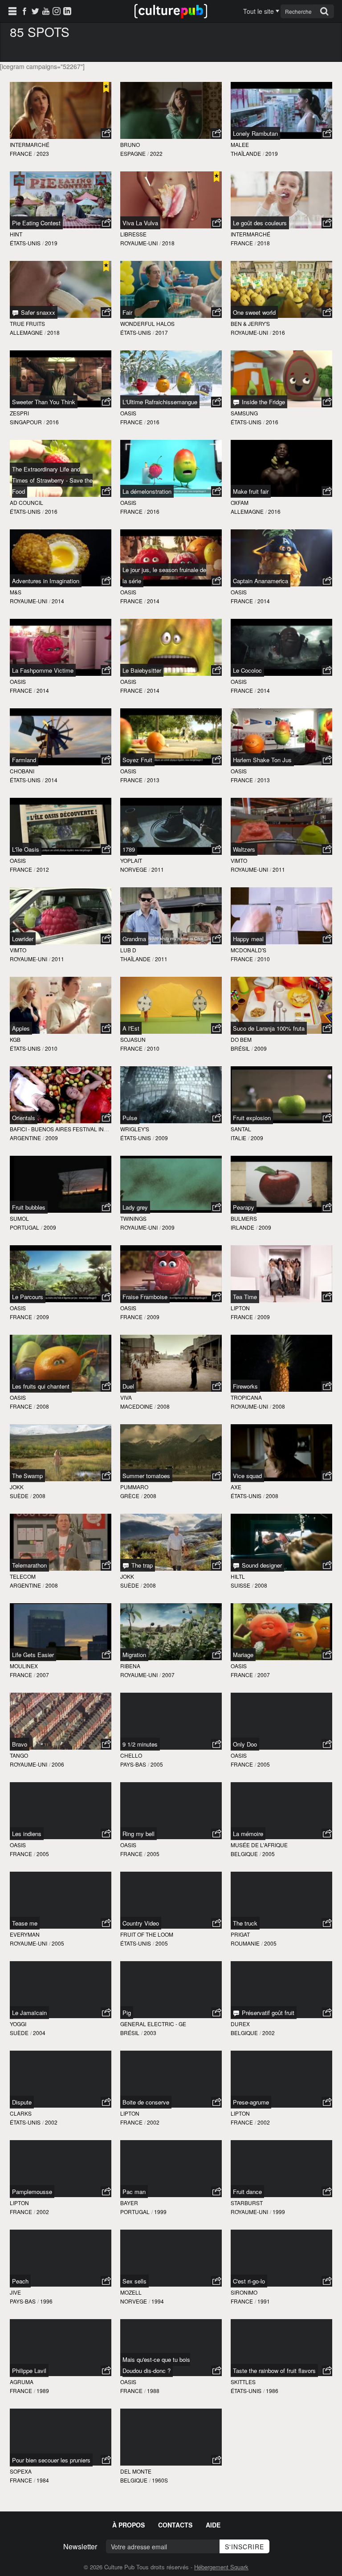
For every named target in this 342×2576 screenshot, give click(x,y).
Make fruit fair (251, 491)
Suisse (240, 1585)
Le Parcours (28, 1297)
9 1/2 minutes (140, 1744)
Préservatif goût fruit (267, 2013)
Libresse (133, 234)
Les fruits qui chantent (41, 1386)
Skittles (243, 2382)
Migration (134, 1655)
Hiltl (238, 1576)
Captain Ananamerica (261, 581)
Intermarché (30, 144)
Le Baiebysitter (142, 670)
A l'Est (131, 1028)
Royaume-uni (139, 243)
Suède (19, 1496)
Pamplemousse (32, 2192)
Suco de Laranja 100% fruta (269, 1028)
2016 (279, 332)
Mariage (243, 1655)
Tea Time (245, 1297)
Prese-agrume (251, 2102)
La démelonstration (147, 491)
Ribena (130, 1666)
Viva (126, 1397)
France (21, 153)
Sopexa (21, 2471)
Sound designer (261, 1565)
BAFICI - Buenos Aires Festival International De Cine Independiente (109, 1129)
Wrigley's (135, 1129)
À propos (128, 2525)
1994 (158, 2301)
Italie (238, 1138)
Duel (128, 1386)
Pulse (130, 1118)
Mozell (131, 2292)
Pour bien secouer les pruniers (51, 2460)
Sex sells (134, 2281)
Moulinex (24, 1666)
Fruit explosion (252, 1118)
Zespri (19, 413)
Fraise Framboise (145, 1297)
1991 (264, 2301)
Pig (127, 2013)
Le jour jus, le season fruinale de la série (164, 575)
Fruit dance (247, 2192)
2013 (153, 780)
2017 (162, 332)
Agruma (22, 2382)
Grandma (134, 939)
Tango (19, 1755)
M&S (16, 592)
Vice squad (247, 1476)
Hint (16, 234)
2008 (43, 1406)
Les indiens (27, 1834)
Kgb (15, 1039)
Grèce (130, 1496)
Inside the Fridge (263, 402)
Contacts (175, 2525)
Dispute (22, 2102)
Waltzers (244, 849)
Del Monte (136, 2471)
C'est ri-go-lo (249, 2281)
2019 (272, 153)
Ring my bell (138, 1834)
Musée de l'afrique (259, 1845)
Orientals (24, 1118)
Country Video (141, 1923)
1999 (160, 2212)
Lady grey (135, 1207)
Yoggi (18, 2024)
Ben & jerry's (250, 323)
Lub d (128, 950)
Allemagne (26, 332)
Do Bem (241, 1039)
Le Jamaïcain (29, 2013)
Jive (15, 2292)
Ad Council (26, 502)
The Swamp (27, 1476)
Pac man (134, 2192)
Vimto (239, 860)
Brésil (240, 1048)
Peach (20, 2281)
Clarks (21, 2113)
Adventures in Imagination (46, 581)
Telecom (23, 1576)
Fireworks (245, 1386)
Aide (213, 2525)
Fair (127, 312)
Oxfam (240, 502)
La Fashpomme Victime (43, 670)
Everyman (25, 1934)
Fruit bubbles (29, 1207)
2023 (43, 153)
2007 (43, 1675)
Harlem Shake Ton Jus (262, 760)
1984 (43, 2480)
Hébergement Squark (221, 2567)
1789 (129, 849)
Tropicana (246, 1397)
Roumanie (245, 1943)
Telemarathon (29, 1565)
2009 (261, 1048)
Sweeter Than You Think (44, 402)
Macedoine (136, 1406)
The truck (245, 1923)
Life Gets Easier (33, 1655)
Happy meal (248, 939)
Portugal (24, 1227)
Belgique (244, 1854)
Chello (131, 1755)
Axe (236, 1487)
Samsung (244, 413)
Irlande (242, 1227)
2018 (168, 243)
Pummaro (134, 1487)
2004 (39, 2033)
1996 (46, 2301)
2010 (264, 959)
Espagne (133, 153)
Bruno (130, 144)
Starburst (247, 2203)
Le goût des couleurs (260, 223)
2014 (58, 601)
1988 (153, 2391)
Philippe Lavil (29, 2371)
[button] (106, 134)
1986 (272, 2391)
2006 (58, 1764)
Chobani (22, 771)
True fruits (27, 323)
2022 (156, 153)
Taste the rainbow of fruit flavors (274, 2371)
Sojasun (133, 1039)
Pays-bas (133, 1764)
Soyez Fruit (137, 760)
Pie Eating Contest (36, 223)
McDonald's (248, 950)
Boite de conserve (146, 2102)
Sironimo (244, 2292)
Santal (241, 1129)
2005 (157, 1764)
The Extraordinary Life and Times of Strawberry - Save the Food (52, 480)
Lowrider (23, 939)
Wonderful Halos (147, 323)
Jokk (17, 1487)
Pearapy (244, 1207)
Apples (21, 1028)
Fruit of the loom (147, 1934)
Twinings (133, 1218)
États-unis (25, 243)
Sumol (19, 1218)
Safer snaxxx (37, 312)
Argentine (25, 1138)
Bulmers (244, 1218)
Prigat (240, 1934)
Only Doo (245, 1744)
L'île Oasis (26, 849)
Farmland (24, 760)
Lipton (240, 1308)
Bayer (129, 2203)
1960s (160, 2480)
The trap (141, 1565)
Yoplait (131, 860)
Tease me (25, 1923)
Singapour (26, 422)
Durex (240, 2024)
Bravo (20, 1744)
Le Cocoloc (247, 670)
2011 (158, 869)
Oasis (128, 413)
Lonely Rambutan (255, 133)
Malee (240, 144)
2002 (269, 2033)
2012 (43, 869)
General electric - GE (153, 2024)
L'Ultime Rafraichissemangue (160, 402)
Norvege (134, 869)
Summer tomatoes (146, 1476)
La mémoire (248, 1834)
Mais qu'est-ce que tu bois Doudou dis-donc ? (156, 2365)
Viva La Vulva (140, 223)
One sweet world (254, 312)
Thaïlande (246, 153)
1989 (43, 2391)
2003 (150, 2033)
